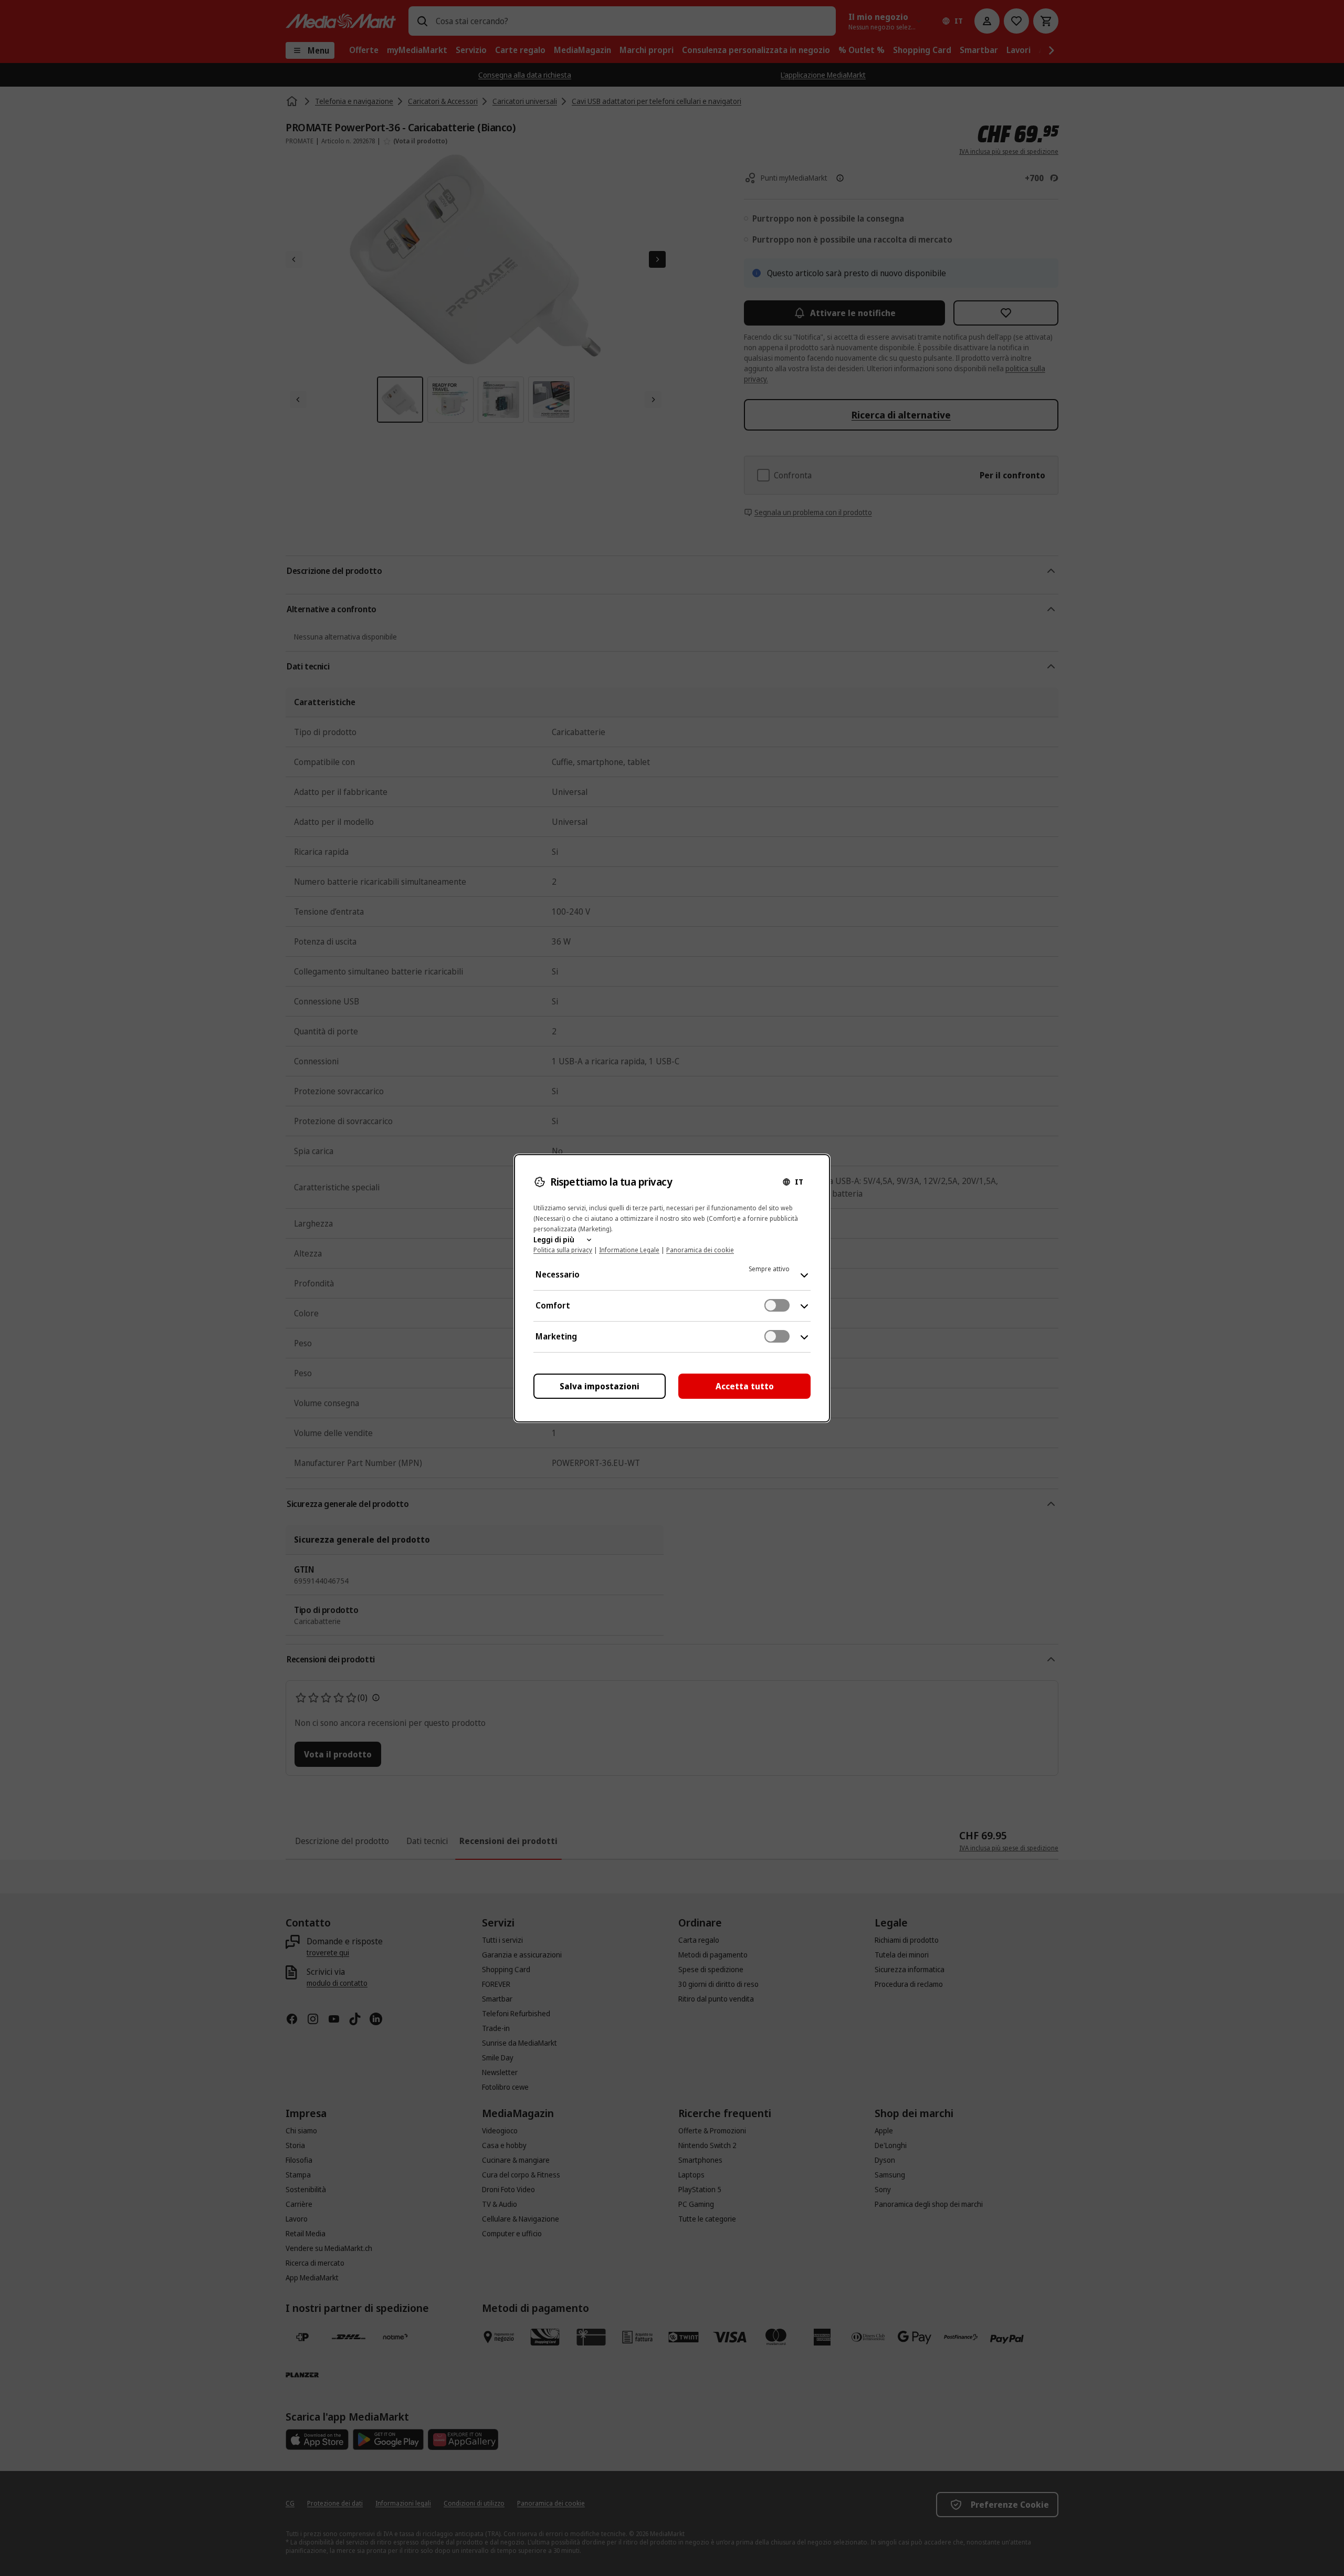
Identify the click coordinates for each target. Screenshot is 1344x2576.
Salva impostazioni (600, 1386)
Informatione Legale (629, 1250)
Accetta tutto (745, 1386)
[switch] (777, 1305)
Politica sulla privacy (563, 1250)
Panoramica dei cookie (700, 1250)
